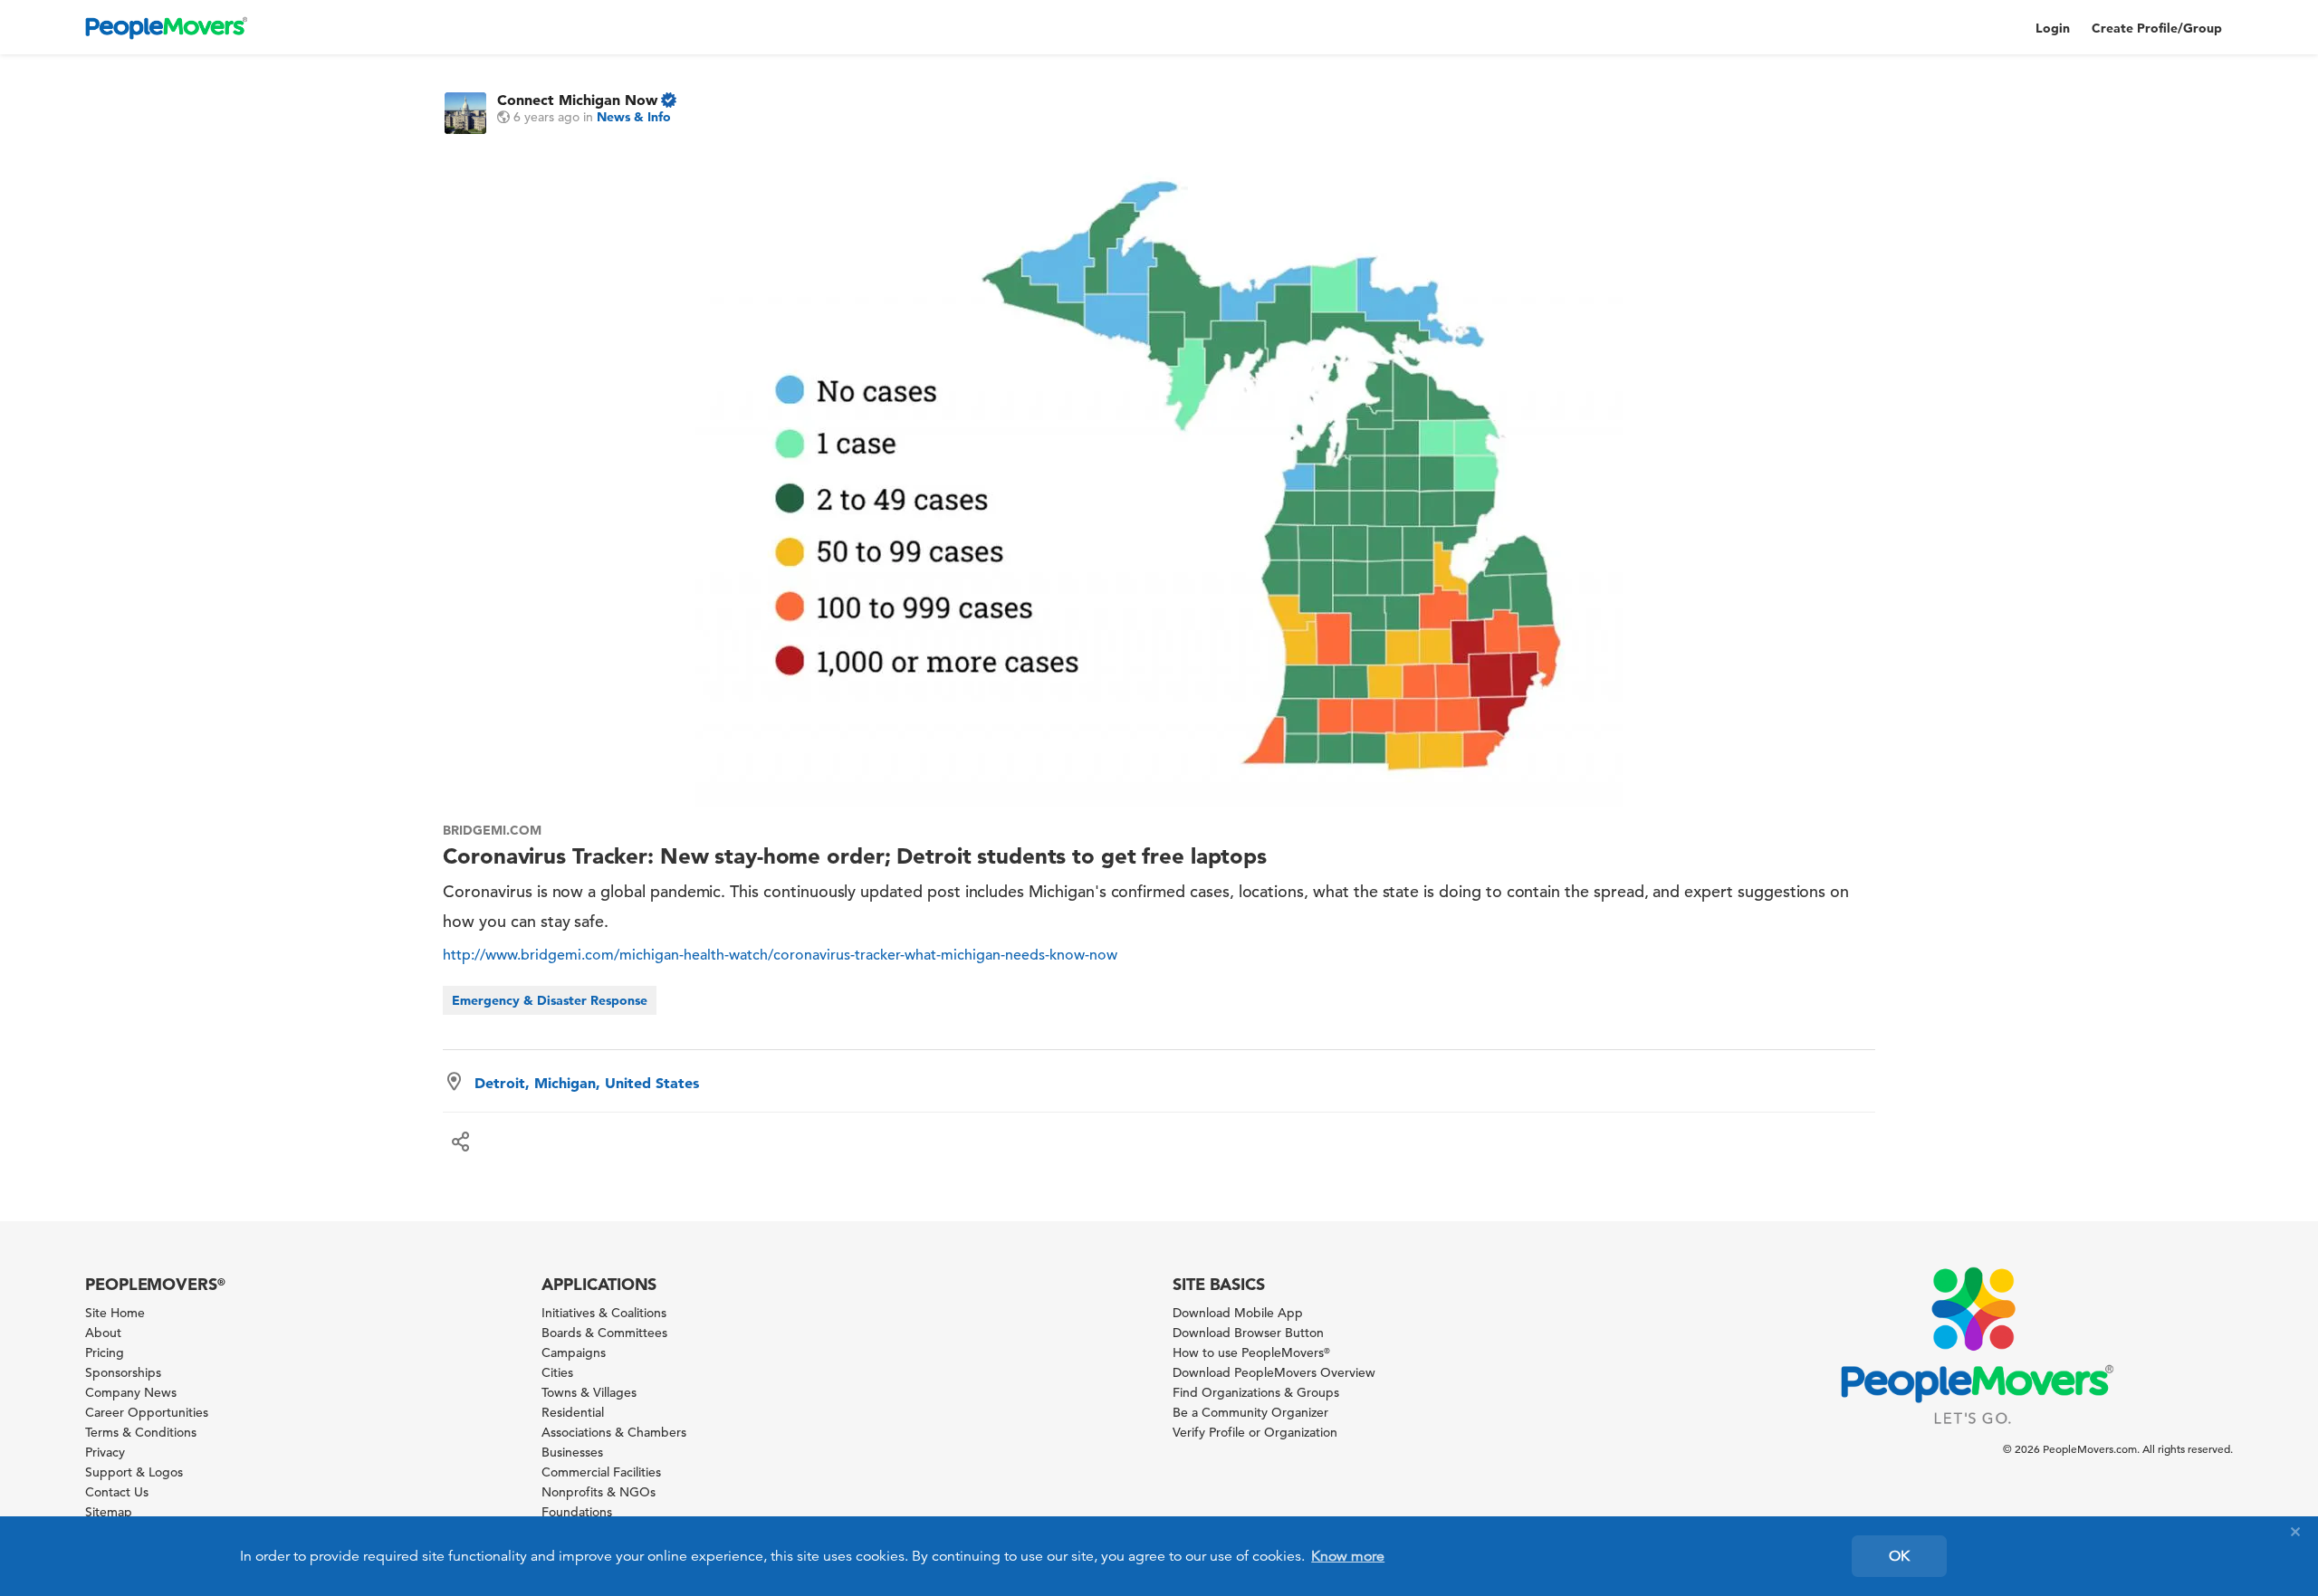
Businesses (572, 1452)
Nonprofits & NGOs (599, 1492)
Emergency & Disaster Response (550, 1000)
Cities (557, 1372)
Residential (573, 1412)
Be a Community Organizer (1250, 1412)
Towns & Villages (589, 1392)
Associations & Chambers (614, 1432)
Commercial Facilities (601, 1472)
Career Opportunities (147, 1412)
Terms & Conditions (141, 1432)
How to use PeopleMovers (1251, 1352)
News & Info (634, 117)
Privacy (105, 1452)
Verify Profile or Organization (1255, 1432)
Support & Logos (134, 1472)
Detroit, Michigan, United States (587, 1083)
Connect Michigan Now (577, 100)
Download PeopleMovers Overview (1274, 1372)
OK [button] (1899, 1556)
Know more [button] (1348, 1556)
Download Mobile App (1238, 1313)
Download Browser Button (1248, 1333)
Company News (131, 1392)
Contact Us (117, 1492)
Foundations (577, 1512)
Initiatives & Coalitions (604, 1313)
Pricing (105, 1352)
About (103, 1333)
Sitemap (109, 1512)
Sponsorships (123, 1372)
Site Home (115, 1313)
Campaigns (574, 1352)
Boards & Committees (604, 1333)
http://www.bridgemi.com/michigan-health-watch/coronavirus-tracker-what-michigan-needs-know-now (780, 955)
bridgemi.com (492, 830)
